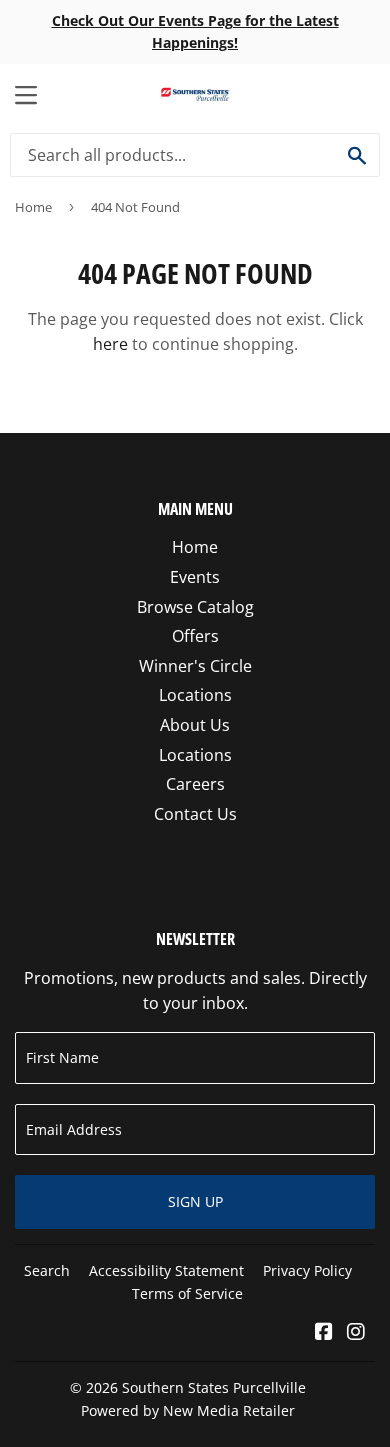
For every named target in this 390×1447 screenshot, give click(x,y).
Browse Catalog (195, 607)
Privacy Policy (307, 1270)
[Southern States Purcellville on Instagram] (356, 1333)
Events (195, 577)
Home (33, 207)
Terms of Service (187, 1293)
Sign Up (195, 1201)
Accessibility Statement (166, 1270)
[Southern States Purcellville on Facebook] (324, 1333)
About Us (195, 725)
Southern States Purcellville (214, 1387)
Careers (195, 784)
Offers (195, 636)
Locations (195, 695)
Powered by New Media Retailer (188, 1410)
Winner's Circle (195, 666)
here (110, 344)
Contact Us (195, 814)
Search (47, 1270)
